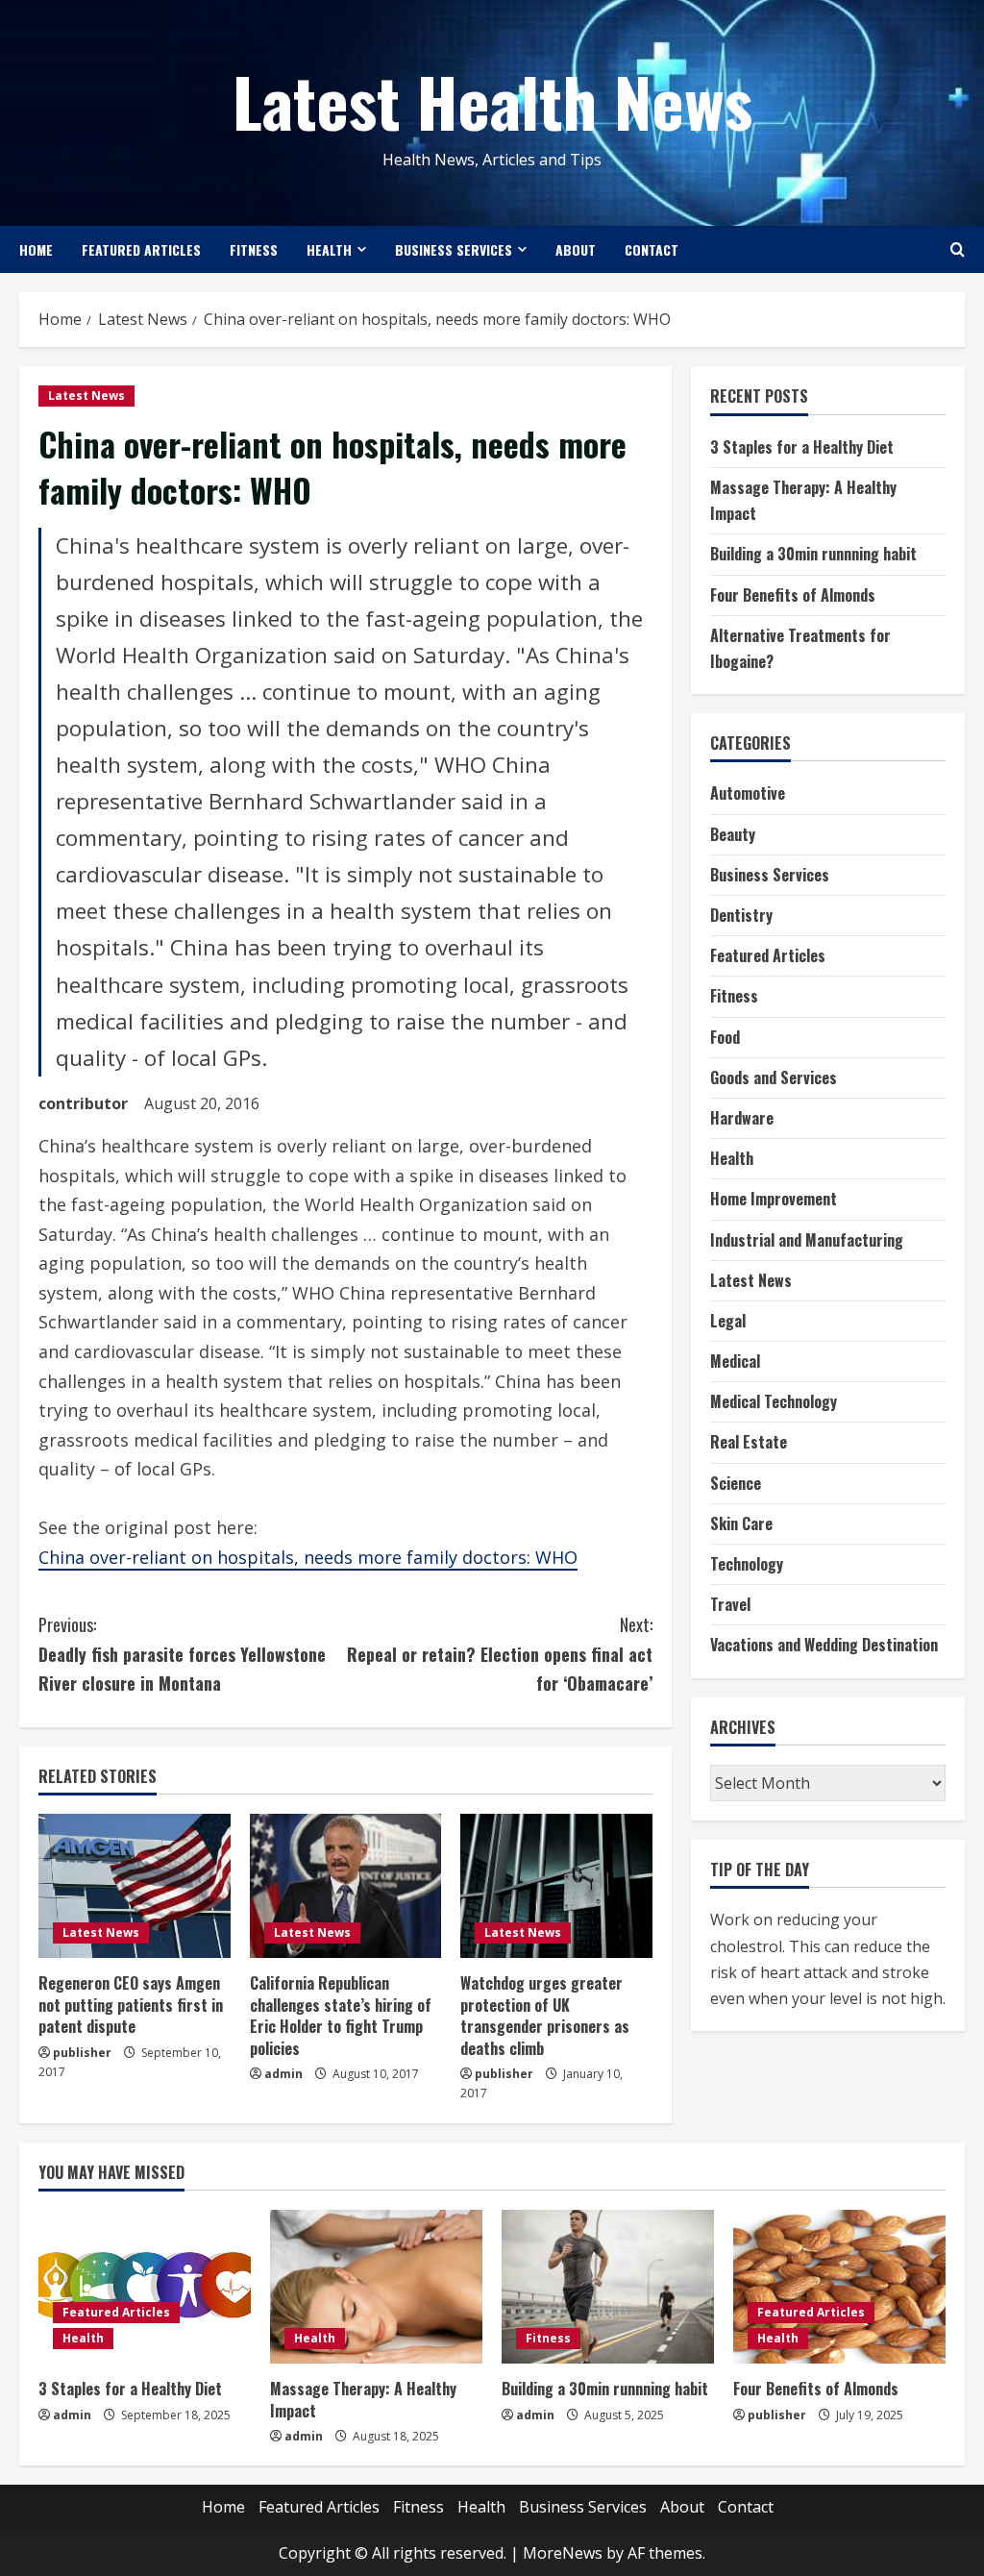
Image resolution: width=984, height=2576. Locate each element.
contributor (83, 1103)
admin (283, 2074)
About (576, 249)
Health (329, 249)
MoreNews (563, 2553)
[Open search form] (958, 249)
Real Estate (749, 1442)
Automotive (748, 793)
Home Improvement (774, 1199)
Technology (747, 1564)
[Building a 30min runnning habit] (608, 2287)
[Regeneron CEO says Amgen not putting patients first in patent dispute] (135, 1886)
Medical (735, 1361)
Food (725, 1037)
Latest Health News (492, 100)
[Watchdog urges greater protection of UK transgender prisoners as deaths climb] (556, 1886)
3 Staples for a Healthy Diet (802, 447)
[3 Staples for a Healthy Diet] (145, 2287)
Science (736, 1483)
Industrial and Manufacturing (807, 1240)
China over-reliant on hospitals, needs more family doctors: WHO (308, 1557)
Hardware (742, 1118)
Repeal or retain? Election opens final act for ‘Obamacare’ (499, 1654)
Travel (730, 1604)
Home (36, 249)
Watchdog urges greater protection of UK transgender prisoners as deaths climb (545, 2015)
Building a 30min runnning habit (813, 554)
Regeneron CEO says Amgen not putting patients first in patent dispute (131, 2005)
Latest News (86, 396)
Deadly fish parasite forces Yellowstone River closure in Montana (182, 1654)
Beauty (733, 834)
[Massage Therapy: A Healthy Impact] (376, 2287)
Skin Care (741, 1523)
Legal (728, 1321)
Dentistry (741, 915)
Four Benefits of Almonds (793, 595)
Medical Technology (774, 1401)
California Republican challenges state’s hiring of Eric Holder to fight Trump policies (341, 2015)
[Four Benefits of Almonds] (839, 2287)
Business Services (454, 249)
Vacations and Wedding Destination (824, 1645)
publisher (82, 2053)
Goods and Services (774, 1077)
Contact (652, 249)
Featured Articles (141, 249)
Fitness (254, 249)
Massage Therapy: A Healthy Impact (363, 2399)
